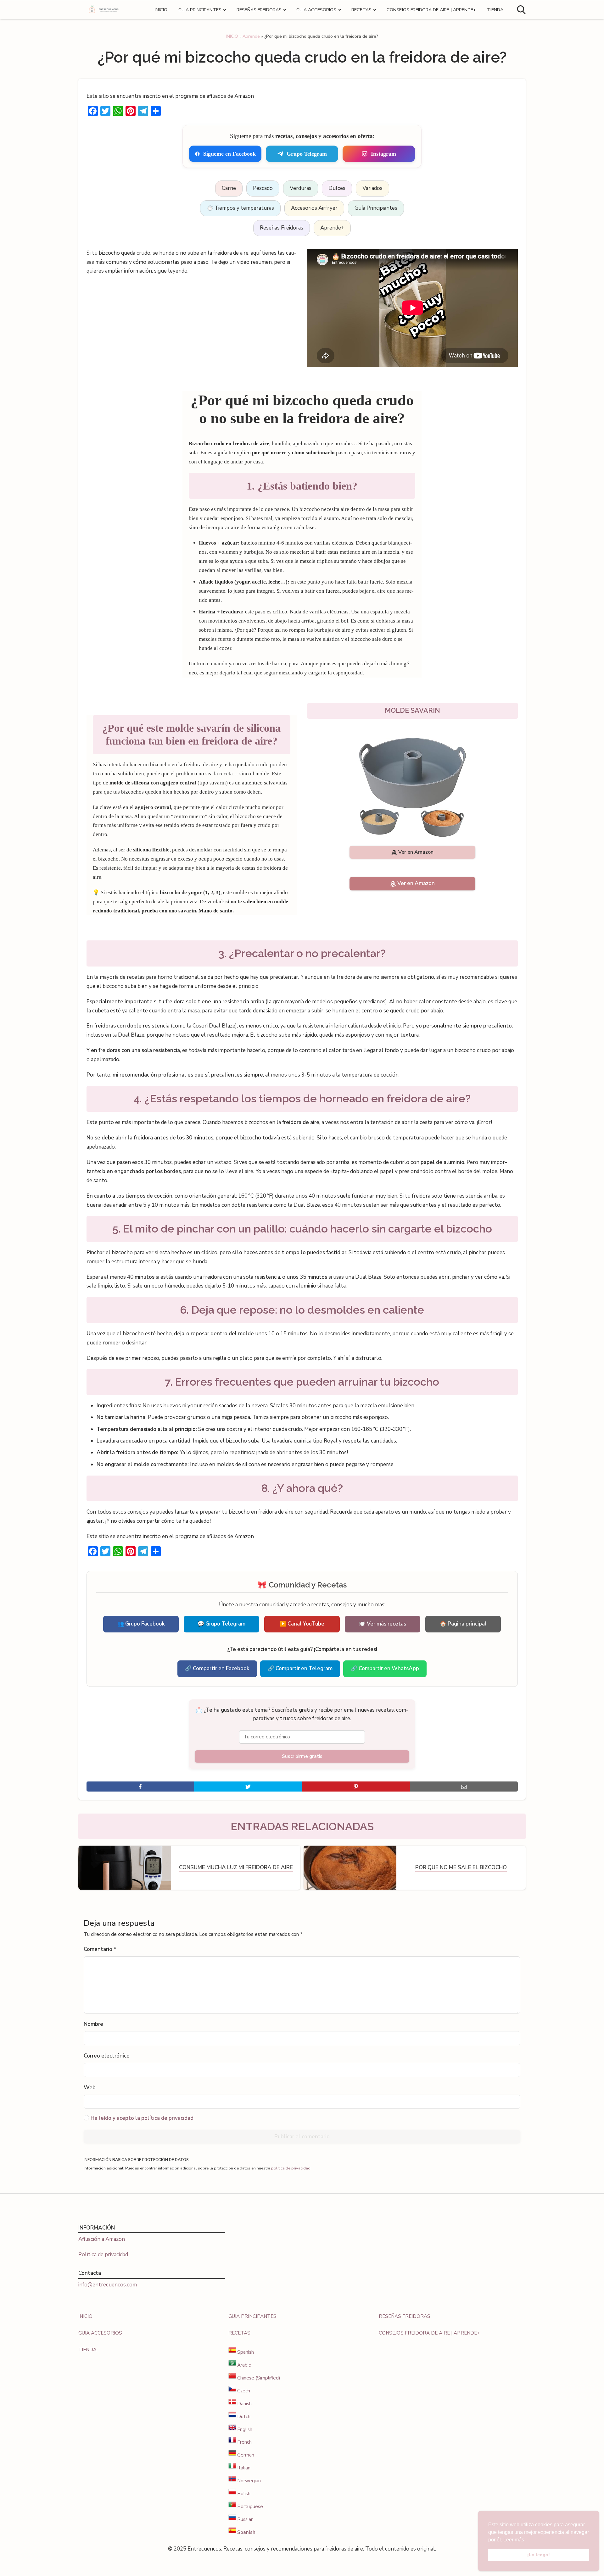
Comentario (100, 1949)
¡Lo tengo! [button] (539, 2555)
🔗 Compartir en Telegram (300, 1668)
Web (90, 2088)
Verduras (301, 188)
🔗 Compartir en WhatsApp (385, 1668)
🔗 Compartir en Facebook (217, 1668)
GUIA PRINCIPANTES (200, 10)
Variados (372, 188)
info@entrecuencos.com (108, 2285)
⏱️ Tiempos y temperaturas (240, 208)
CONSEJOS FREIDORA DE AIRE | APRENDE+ (431, 10)
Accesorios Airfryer (314, 208)
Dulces (337, 188)
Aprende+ (332, 228)
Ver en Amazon (416, 852)
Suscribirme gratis (302, 1756)
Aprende (251, 36)
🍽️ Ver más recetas (383, 1624)
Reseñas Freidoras (282, 228)
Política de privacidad (103, 2255)
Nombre (93, 2024)
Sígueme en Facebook (229, 154)
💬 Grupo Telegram (221, 1624)
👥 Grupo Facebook (141, 1624)
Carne (229, 188)
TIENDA (495, 10)
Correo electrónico (107, 2056)
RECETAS (361, 10)
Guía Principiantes (376, 208)
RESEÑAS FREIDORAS (259, 10)
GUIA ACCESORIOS (316, 10)
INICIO (161, 10)
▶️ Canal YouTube (302, 1624)
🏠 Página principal (463, 1624)
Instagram (383, 154)
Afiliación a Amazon (102, 2239)
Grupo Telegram (307, 154)
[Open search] (521, 10)
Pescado (263, 188)
